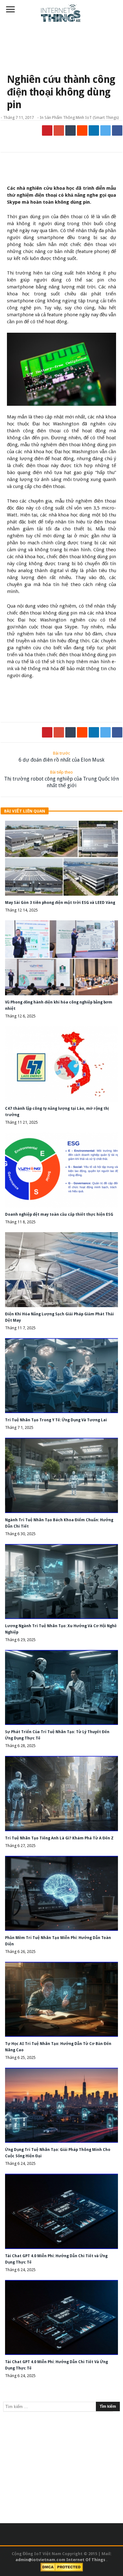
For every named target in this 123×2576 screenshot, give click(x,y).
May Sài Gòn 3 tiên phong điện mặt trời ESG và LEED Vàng (60, 903)
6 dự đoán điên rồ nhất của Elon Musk (61, 757)
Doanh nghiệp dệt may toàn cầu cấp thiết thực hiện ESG (59, 1214)
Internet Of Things (86, 2560)
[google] (59, 130)
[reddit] (82, 130)
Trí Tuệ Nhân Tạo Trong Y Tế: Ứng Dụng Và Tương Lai (56, 1420)
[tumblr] (70, 130)
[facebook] (117, 130)
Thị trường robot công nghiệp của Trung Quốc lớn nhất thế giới (61, 779)
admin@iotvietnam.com (40, 2560)
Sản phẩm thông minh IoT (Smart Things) (82, 117)
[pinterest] (47, 130)
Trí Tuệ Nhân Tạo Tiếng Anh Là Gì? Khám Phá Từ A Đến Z (59, 1838)
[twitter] (105, 130)
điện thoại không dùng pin (88, 655)
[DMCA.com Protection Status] (62, 2567)
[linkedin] (94, 130)
